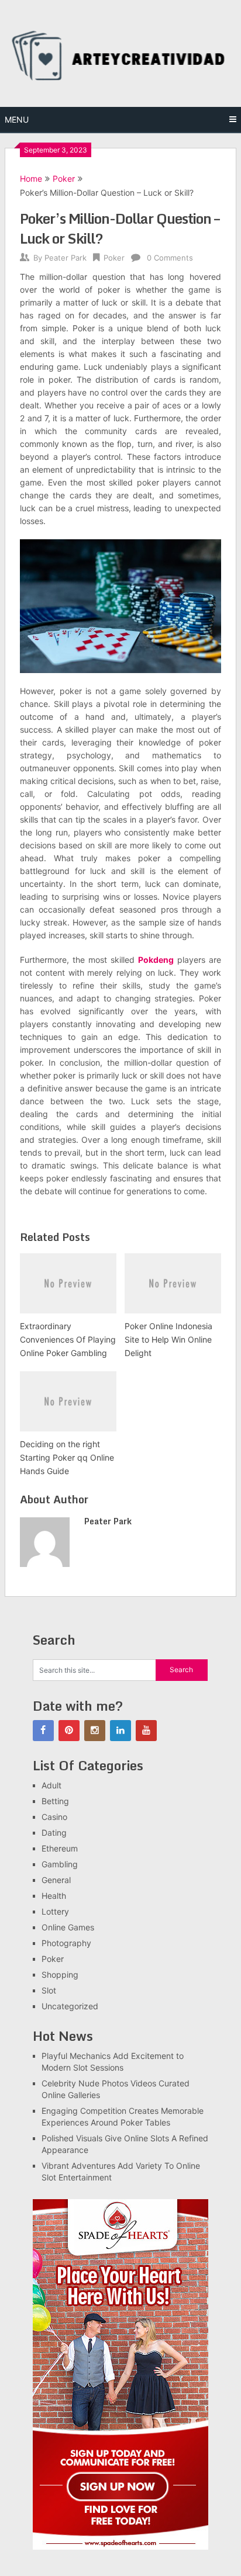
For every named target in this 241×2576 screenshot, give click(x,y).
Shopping (60, 1975)
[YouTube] (146, 1731)
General (56, 1880)
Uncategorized (70, 2006)
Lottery (55, 1911)
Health (54, 1896)
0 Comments (170, 258)
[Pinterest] (69, 1731)
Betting (55, 1801)
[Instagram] (95, 1731)
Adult (51, 1785)
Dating (54, 1833)
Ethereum (60, 1848)
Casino (54, 1817)
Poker (64, 178)
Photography (66, 1943)
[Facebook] (43, 1731)
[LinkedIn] (120, 1731)
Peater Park (66, 258)
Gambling (60, 1864)
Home (31, 178)
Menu (17, 119)
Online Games (68, 1927)
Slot (49, 1990)
